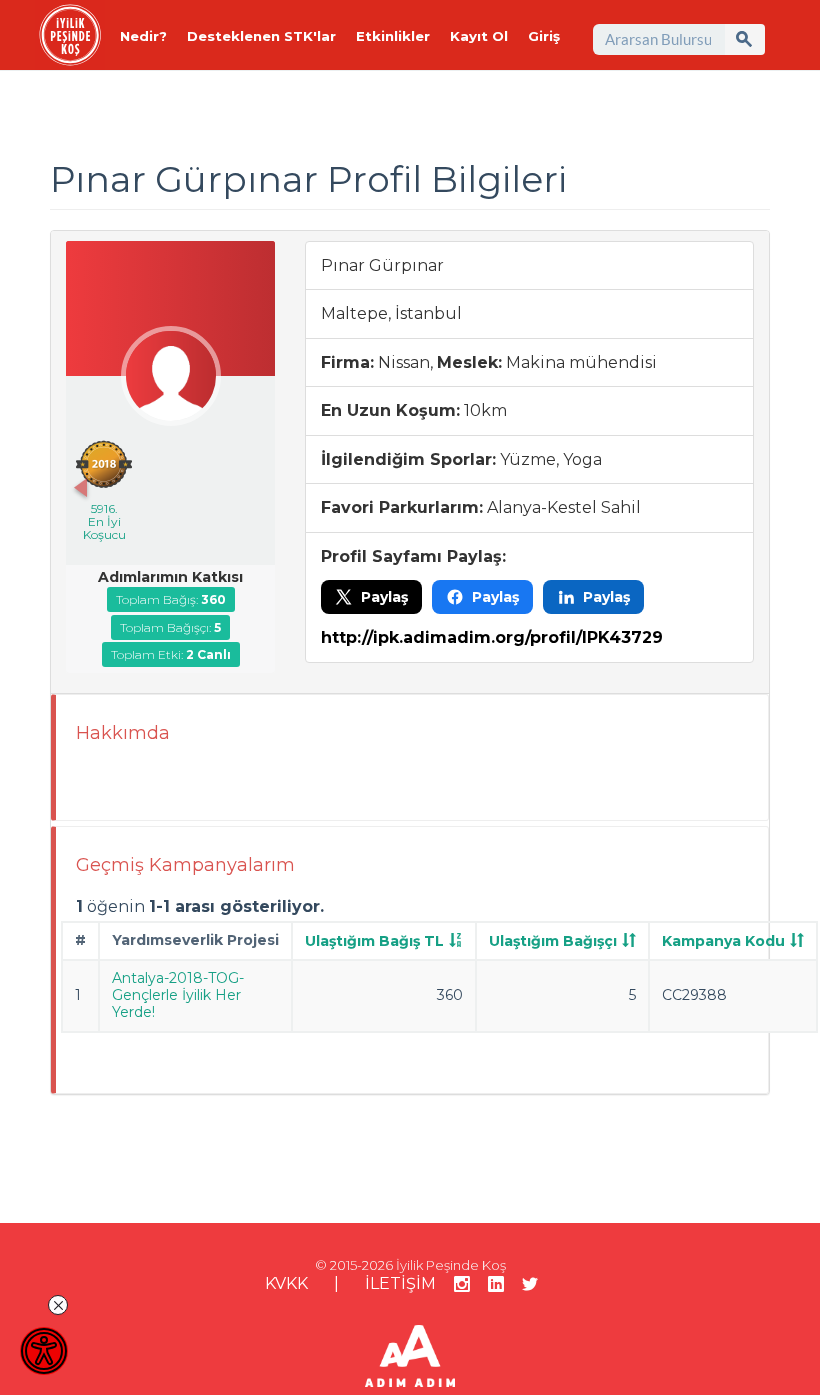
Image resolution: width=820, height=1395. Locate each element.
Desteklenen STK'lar (261, 36)
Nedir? (143, 36)
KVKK (286, 1283)
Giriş (544, 36)
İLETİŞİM (400, 1283)
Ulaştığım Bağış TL (374, 941)
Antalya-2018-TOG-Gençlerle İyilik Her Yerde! (178, 995)
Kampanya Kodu (723, 941)
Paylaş (384, 597)
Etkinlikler (393, 36)
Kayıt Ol (479, 36)
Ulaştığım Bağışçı (553, 941)
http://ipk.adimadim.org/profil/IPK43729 (492, 637)
